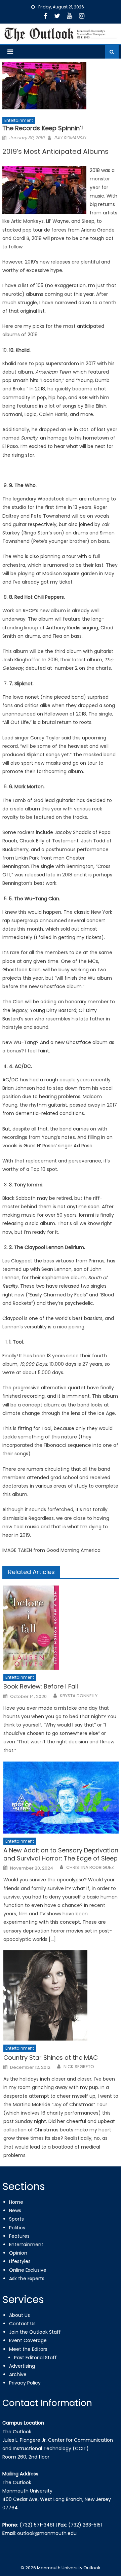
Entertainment (19, 120)
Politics (17, 2228)
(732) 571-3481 (37, 2525)
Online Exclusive (28, 2270)
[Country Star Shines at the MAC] (61, 1995)
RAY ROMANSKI (70, 138)
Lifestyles (20, 2261)
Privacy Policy (25, 2383)
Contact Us (22, 2324)
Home (16, 2202)
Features (19, 2236)
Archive (18, 2374)
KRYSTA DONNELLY (79, 1696)
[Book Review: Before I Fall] (61, 1628)
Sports (16, 2219)
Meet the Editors (28, 2349)
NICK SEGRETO (79, 2067)
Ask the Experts (27, 2278)
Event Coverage (28, 2340)
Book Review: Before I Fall (41, 1686)
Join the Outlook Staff (35, 2332)
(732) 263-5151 (85, 2525)
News (15, 2211)
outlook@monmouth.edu (47, 2533)
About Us (19, 2315)
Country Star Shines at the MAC (51, 2058)
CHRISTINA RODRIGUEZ (90, 1868)
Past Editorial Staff (35, 2358)
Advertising (22, 2366)
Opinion (18, 2253)
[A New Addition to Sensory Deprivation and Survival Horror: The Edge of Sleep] (61, 1798)
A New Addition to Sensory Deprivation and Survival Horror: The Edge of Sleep (61, 1854)
